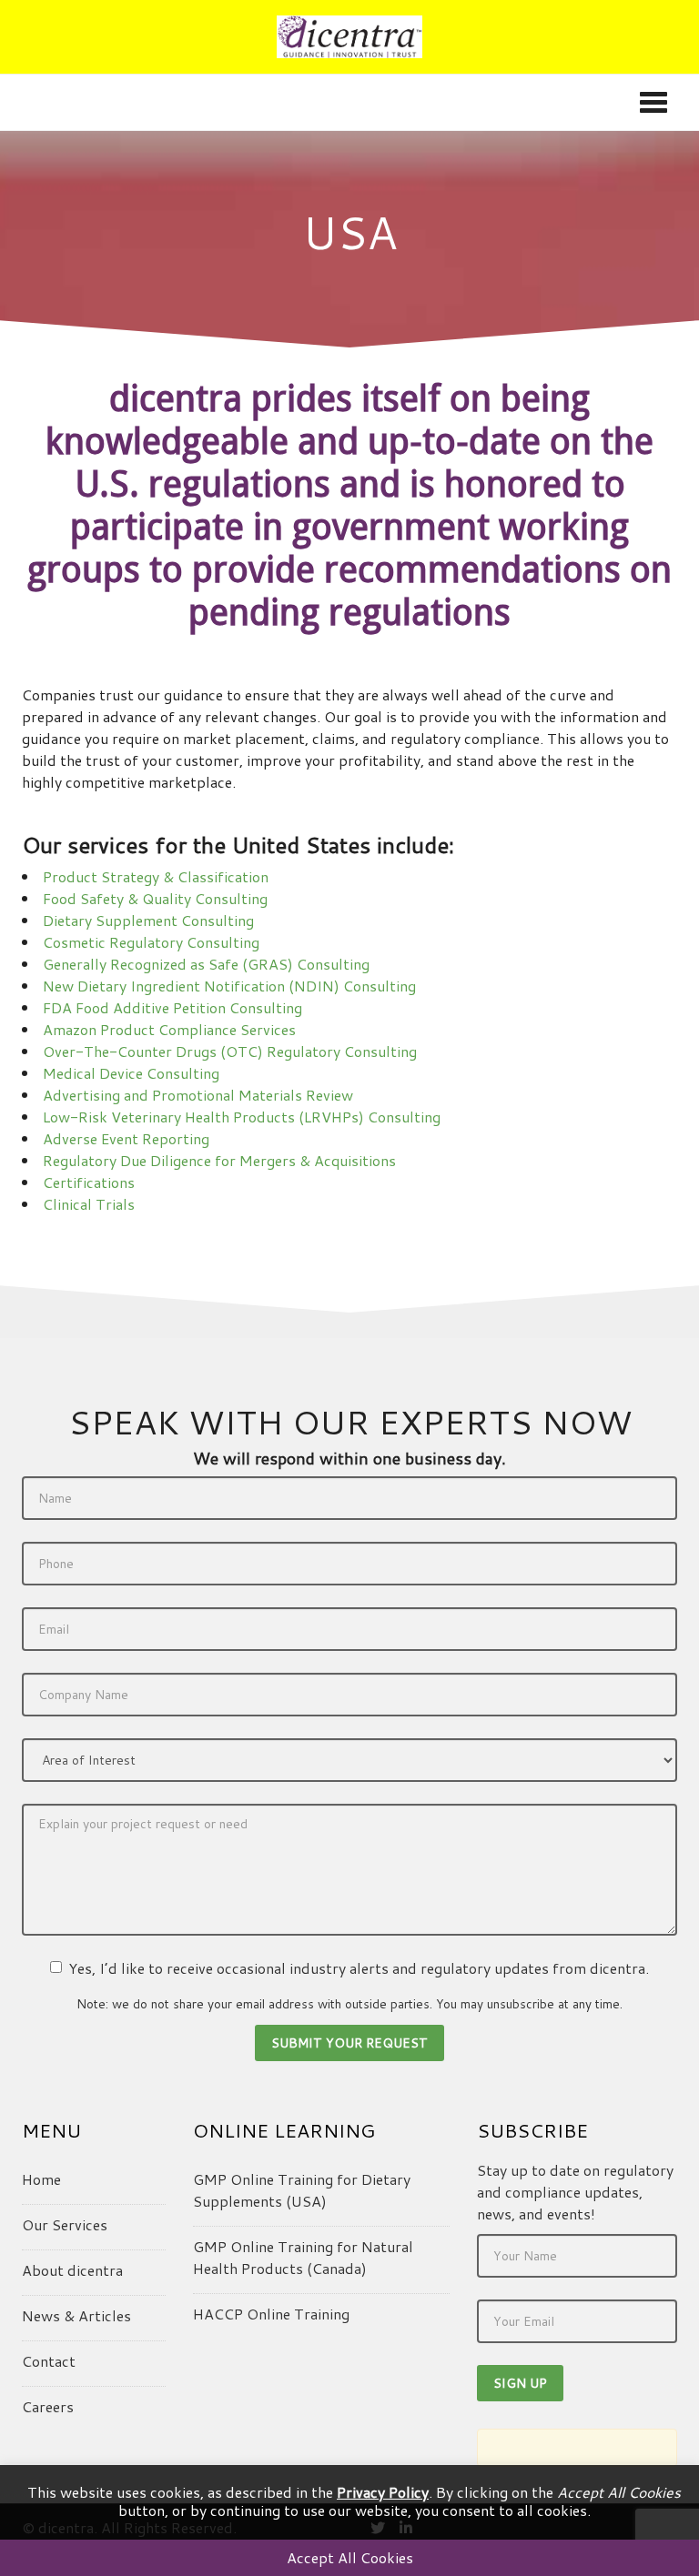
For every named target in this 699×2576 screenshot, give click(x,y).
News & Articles (76, 2315)
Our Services (65, 2224)
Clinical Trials (89, 1204)
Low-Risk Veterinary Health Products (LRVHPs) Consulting (242, 1117)
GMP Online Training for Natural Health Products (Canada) (303, 2257)
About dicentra (72, 2270)
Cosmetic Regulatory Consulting (151, 942)
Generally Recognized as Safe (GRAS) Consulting (206, 964)
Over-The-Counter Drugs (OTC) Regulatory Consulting (230, 1051)
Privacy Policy (383, 2492)
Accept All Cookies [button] (350, 2557)
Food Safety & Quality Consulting (155, 898)
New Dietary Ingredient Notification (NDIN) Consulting (229, 986)
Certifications (89, 1182)
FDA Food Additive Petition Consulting (172, 1007)
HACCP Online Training (271, 2314)
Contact (49, 2361)
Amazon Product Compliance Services (169, 1029)
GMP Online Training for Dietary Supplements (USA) (302, 2190)
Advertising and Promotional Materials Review (198, 1095)
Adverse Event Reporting (126, 1138)
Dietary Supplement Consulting (148, 920)
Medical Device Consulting (131, 1073)
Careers (48, 2406)
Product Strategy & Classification (156, 876)
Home (41, 2179)
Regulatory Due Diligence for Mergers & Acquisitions (219, 1160)
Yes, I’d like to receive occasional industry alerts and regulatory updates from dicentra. (359, 1968)
